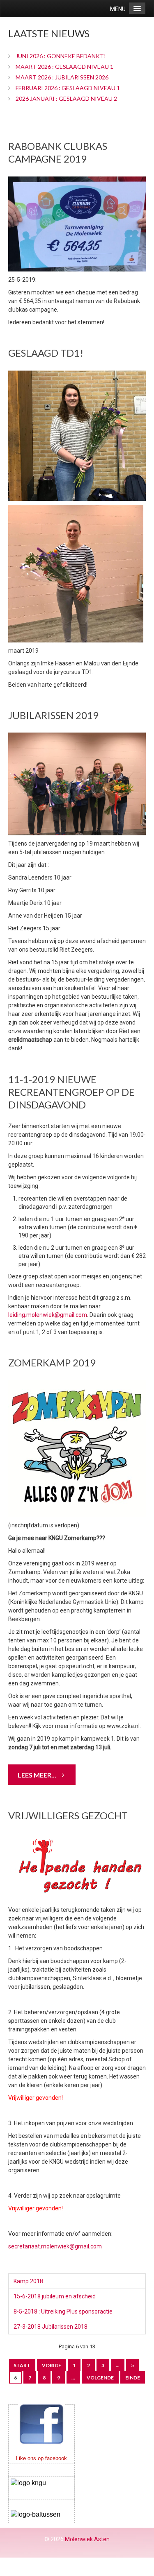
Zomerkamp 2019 (52, 1363)
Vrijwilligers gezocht (68, 1815)
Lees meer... (37, 1775)
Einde (133, 2378)
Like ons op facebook (41, 2458)
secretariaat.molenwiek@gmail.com (55, 2246)
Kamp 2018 (28, 2281)
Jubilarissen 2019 (53, 715)
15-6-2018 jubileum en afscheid (55, 2296)
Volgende (100, 2378)
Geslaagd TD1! (46, 353)
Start (22, 2365)
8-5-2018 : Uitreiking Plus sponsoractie (63, 2311)
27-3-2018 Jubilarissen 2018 (51, 2327)
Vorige (52, 2365)
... (118, 2365)
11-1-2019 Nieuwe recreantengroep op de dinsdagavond (71, 1092)
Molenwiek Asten (87, 2539)
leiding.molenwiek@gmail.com (48, 1315)
